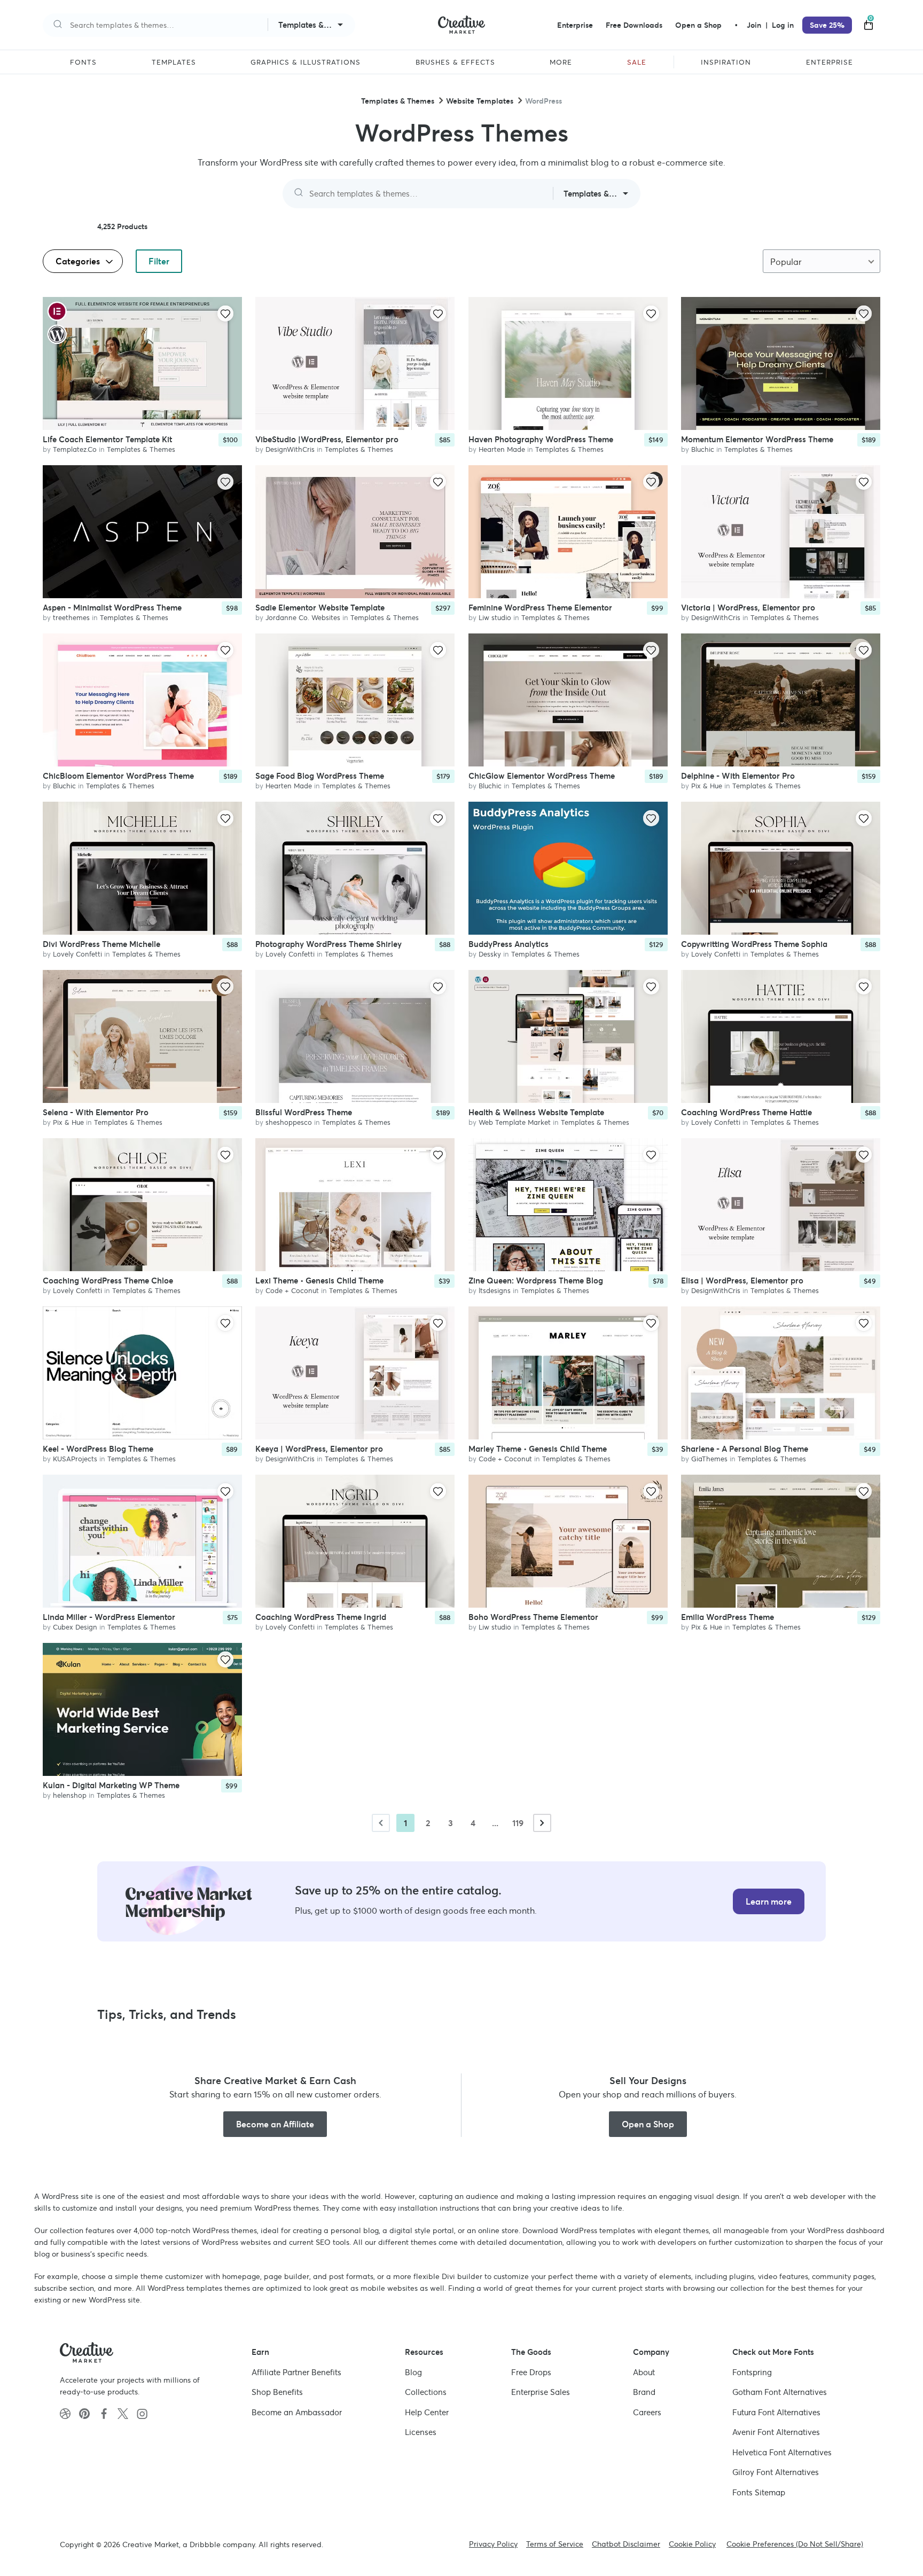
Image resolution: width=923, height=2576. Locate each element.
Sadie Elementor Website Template (320, 607)
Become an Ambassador (297, 2412)
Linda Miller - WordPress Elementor (109, 1616)
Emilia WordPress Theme (728, 1616)
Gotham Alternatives (780, 2392)
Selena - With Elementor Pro (96, 1112)
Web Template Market (515, 1122)
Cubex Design (75, 1627)
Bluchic (703, 449)
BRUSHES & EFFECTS (455, 62)
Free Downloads (634, 25)
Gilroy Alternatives (776, 2472)
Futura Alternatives (776, 2412)
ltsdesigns (495, 1290)
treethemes (71, 617)
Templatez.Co (75, 449)
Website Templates (480, 101)
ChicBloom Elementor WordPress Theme (118, 775)
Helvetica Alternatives (782, 2452)
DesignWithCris (290, 449)
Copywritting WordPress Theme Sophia (754, 944)
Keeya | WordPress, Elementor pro (319, 1448)
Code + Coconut (292, 1290)
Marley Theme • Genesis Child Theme (538, 1448)
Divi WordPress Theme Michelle (101, 944)
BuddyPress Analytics (509, 944)
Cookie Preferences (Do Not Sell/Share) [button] (795, 2544)
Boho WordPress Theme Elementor (533, 1616)
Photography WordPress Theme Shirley (328, 944)
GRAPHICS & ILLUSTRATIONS (306, 62)
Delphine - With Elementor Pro (738, 775)
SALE (637, 62)
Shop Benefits (277, 2392)
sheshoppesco (289, 1122)
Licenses (421, 2432)
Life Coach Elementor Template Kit (107, 439)
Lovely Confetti (77, 954)
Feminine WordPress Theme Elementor (540, 607)
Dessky (490, 954)
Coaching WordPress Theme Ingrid (321, 1616)
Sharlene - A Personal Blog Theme (745, 1448)
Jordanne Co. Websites (303, 617)
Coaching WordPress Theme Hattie (746, 1112)
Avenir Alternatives (776, 2432)
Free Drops (531, 2372)
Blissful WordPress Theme (304, 1112)
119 (518, 1823)
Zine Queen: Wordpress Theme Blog (536, 1280)
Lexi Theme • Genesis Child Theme (319, 1280)
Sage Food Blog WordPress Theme (320, 775)
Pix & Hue (707, 785)
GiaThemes (709, 1458)
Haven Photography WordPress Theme (541, 439)
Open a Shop (698, 25)
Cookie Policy (692, 2544)
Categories (79, 261)
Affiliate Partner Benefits (296, 2372)
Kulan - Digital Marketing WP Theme (111, 1785)
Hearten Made (502, 449)
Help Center (427, 2412)
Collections (426, 2392)
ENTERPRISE (830, 62)
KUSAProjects (75, 1458)
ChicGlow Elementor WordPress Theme (542, 775)
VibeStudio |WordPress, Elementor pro (327, 439)
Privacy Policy (493, 2544)
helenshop (70, 1795)
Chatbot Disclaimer (626, 2544)
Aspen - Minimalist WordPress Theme (112, 607)
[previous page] (381, 1823)
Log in (783, 25)
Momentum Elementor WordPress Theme (757, 439)
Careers (647, 2412)
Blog (413, 2372)
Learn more (769, 1901)
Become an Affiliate (275, 2124)
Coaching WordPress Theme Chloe (108, 1280)
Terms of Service (555, 2544)
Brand (644, 2392)
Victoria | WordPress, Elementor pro (748, 607)
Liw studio (495, 617)
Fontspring (752, 2372)
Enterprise (575, 25)
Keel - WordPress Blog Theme (98, 1448)
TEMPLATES (174, 62)
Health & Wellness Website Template (536, 1112)
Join (755, 25)
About (644, 2372)
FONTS (83, 62)
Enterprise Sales (541, 2392)
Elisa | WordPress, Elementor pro (742, 1280)
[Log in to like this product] (225, 314)
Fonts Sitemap (759, 2492)
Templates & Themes (398, 101)
